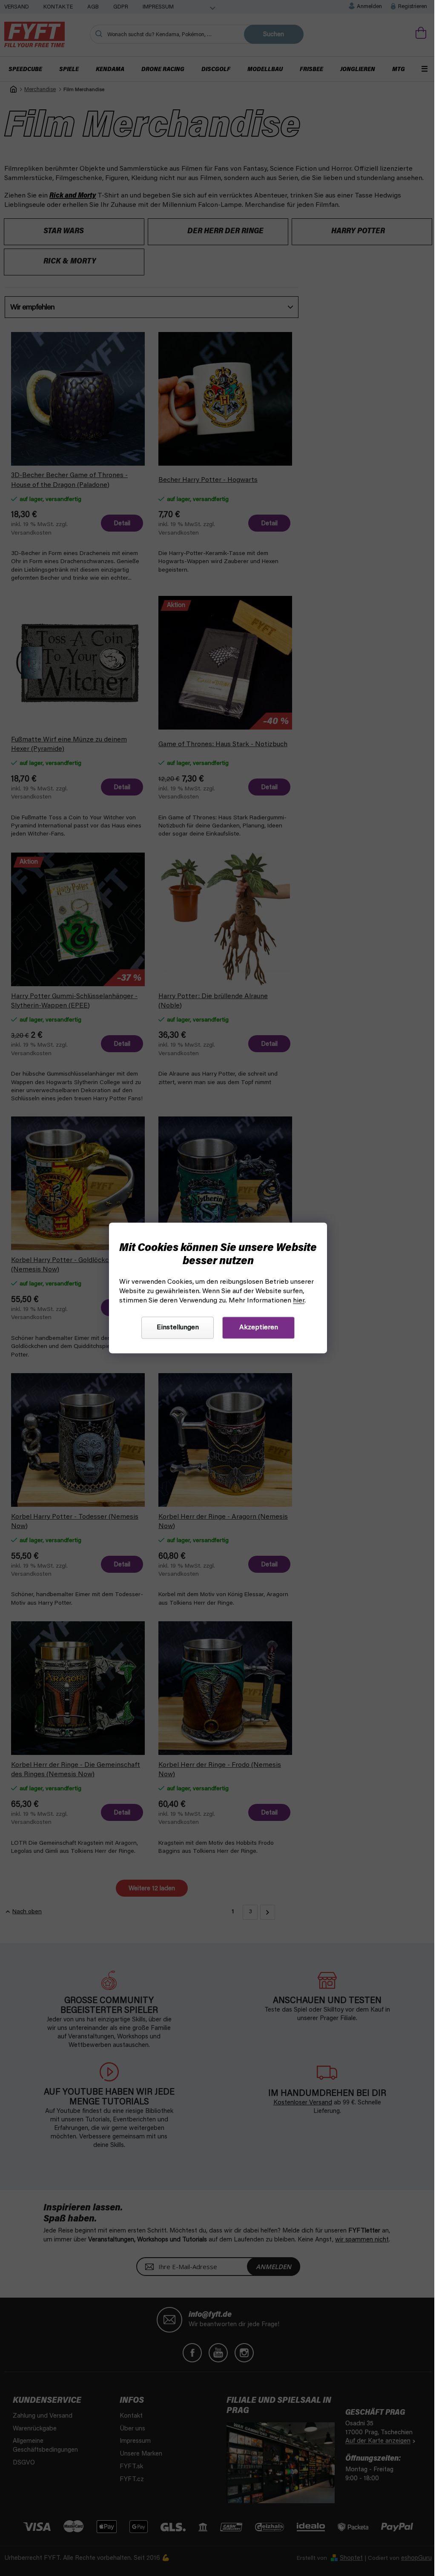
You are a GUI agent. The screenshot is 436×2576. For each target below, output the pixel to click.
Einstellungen (178, 1328)
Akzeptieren (259, 1328)
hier (299, 1301)
